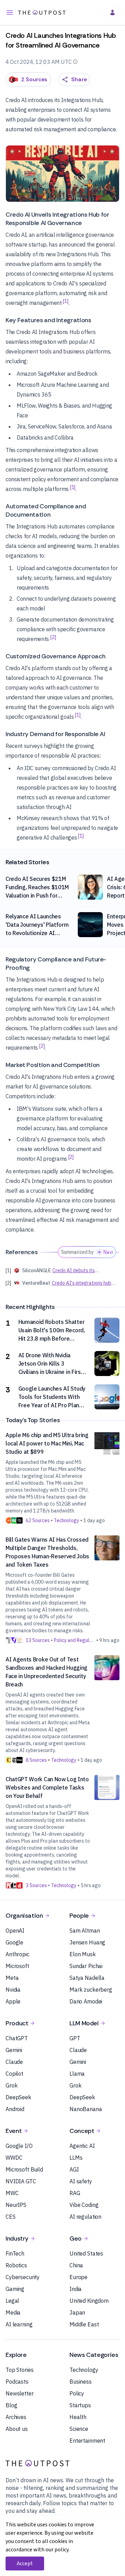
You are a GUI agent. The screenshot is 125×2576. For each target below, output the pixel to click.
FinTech (15, 2253)
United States (86, 2253)
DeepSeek (18, 2097)
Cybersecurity (23, 2277)
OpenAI (15, 1931)
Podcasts (17, 2382)
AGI (74, 2169)
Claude (14, 2062)
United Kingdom (89, 2301)
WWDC (14, 2158)
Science (79, 2429)
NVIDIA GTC (21, 2181)
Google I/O (19, 2146)
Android (15, 2109)
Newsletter (20, 2393)
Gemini (14, 2050)
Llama (77, 2074)
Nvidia (13, 1990)
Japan (77, 2312)
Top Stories (19, 2370)
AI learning (19, 2324)
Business (81, 2382)
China (76, 2265)
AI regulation (85, 2217)
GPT (75, 2038)
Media (13, 2312)
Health (78, 2417)
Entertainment (87, 2441)
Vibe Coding (84, 2205)
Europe (78, 2277)
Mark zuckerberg (91, 1990)
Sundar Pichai (86, 1966)
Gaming (15, 2289)
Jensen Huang (87, 1942)
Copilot (14, 2074)
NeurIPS (16, 2205)
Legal (12, 2301)
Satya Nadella (87, 1978)
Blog (11, 2405)
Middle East (84, 2324)
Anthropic (18, 1954)
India (76, 2289)
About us (17, 2429)
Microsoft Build (24, 2169)
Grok (11, 2085)
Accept (25, 2564)
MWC (12, 2193)
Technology (84, 2370)
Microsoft (17, 1966)
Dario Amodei (86, 2001)
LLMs (76, 2158)
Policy (77, 2393)
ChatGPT (17, 2038)
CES (11, 2217)
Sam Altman (85, 1931)
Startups (80, 2405)
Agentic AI (82, 2146)
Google (14, 1942)
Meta (12, 1978)
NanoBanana (86, 2109)
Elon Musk (83, 1954)
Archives (16, 2417)
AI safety (81, 2181)
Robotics (16, 2265)
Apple (13, 2001)
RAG (75, 2193)
